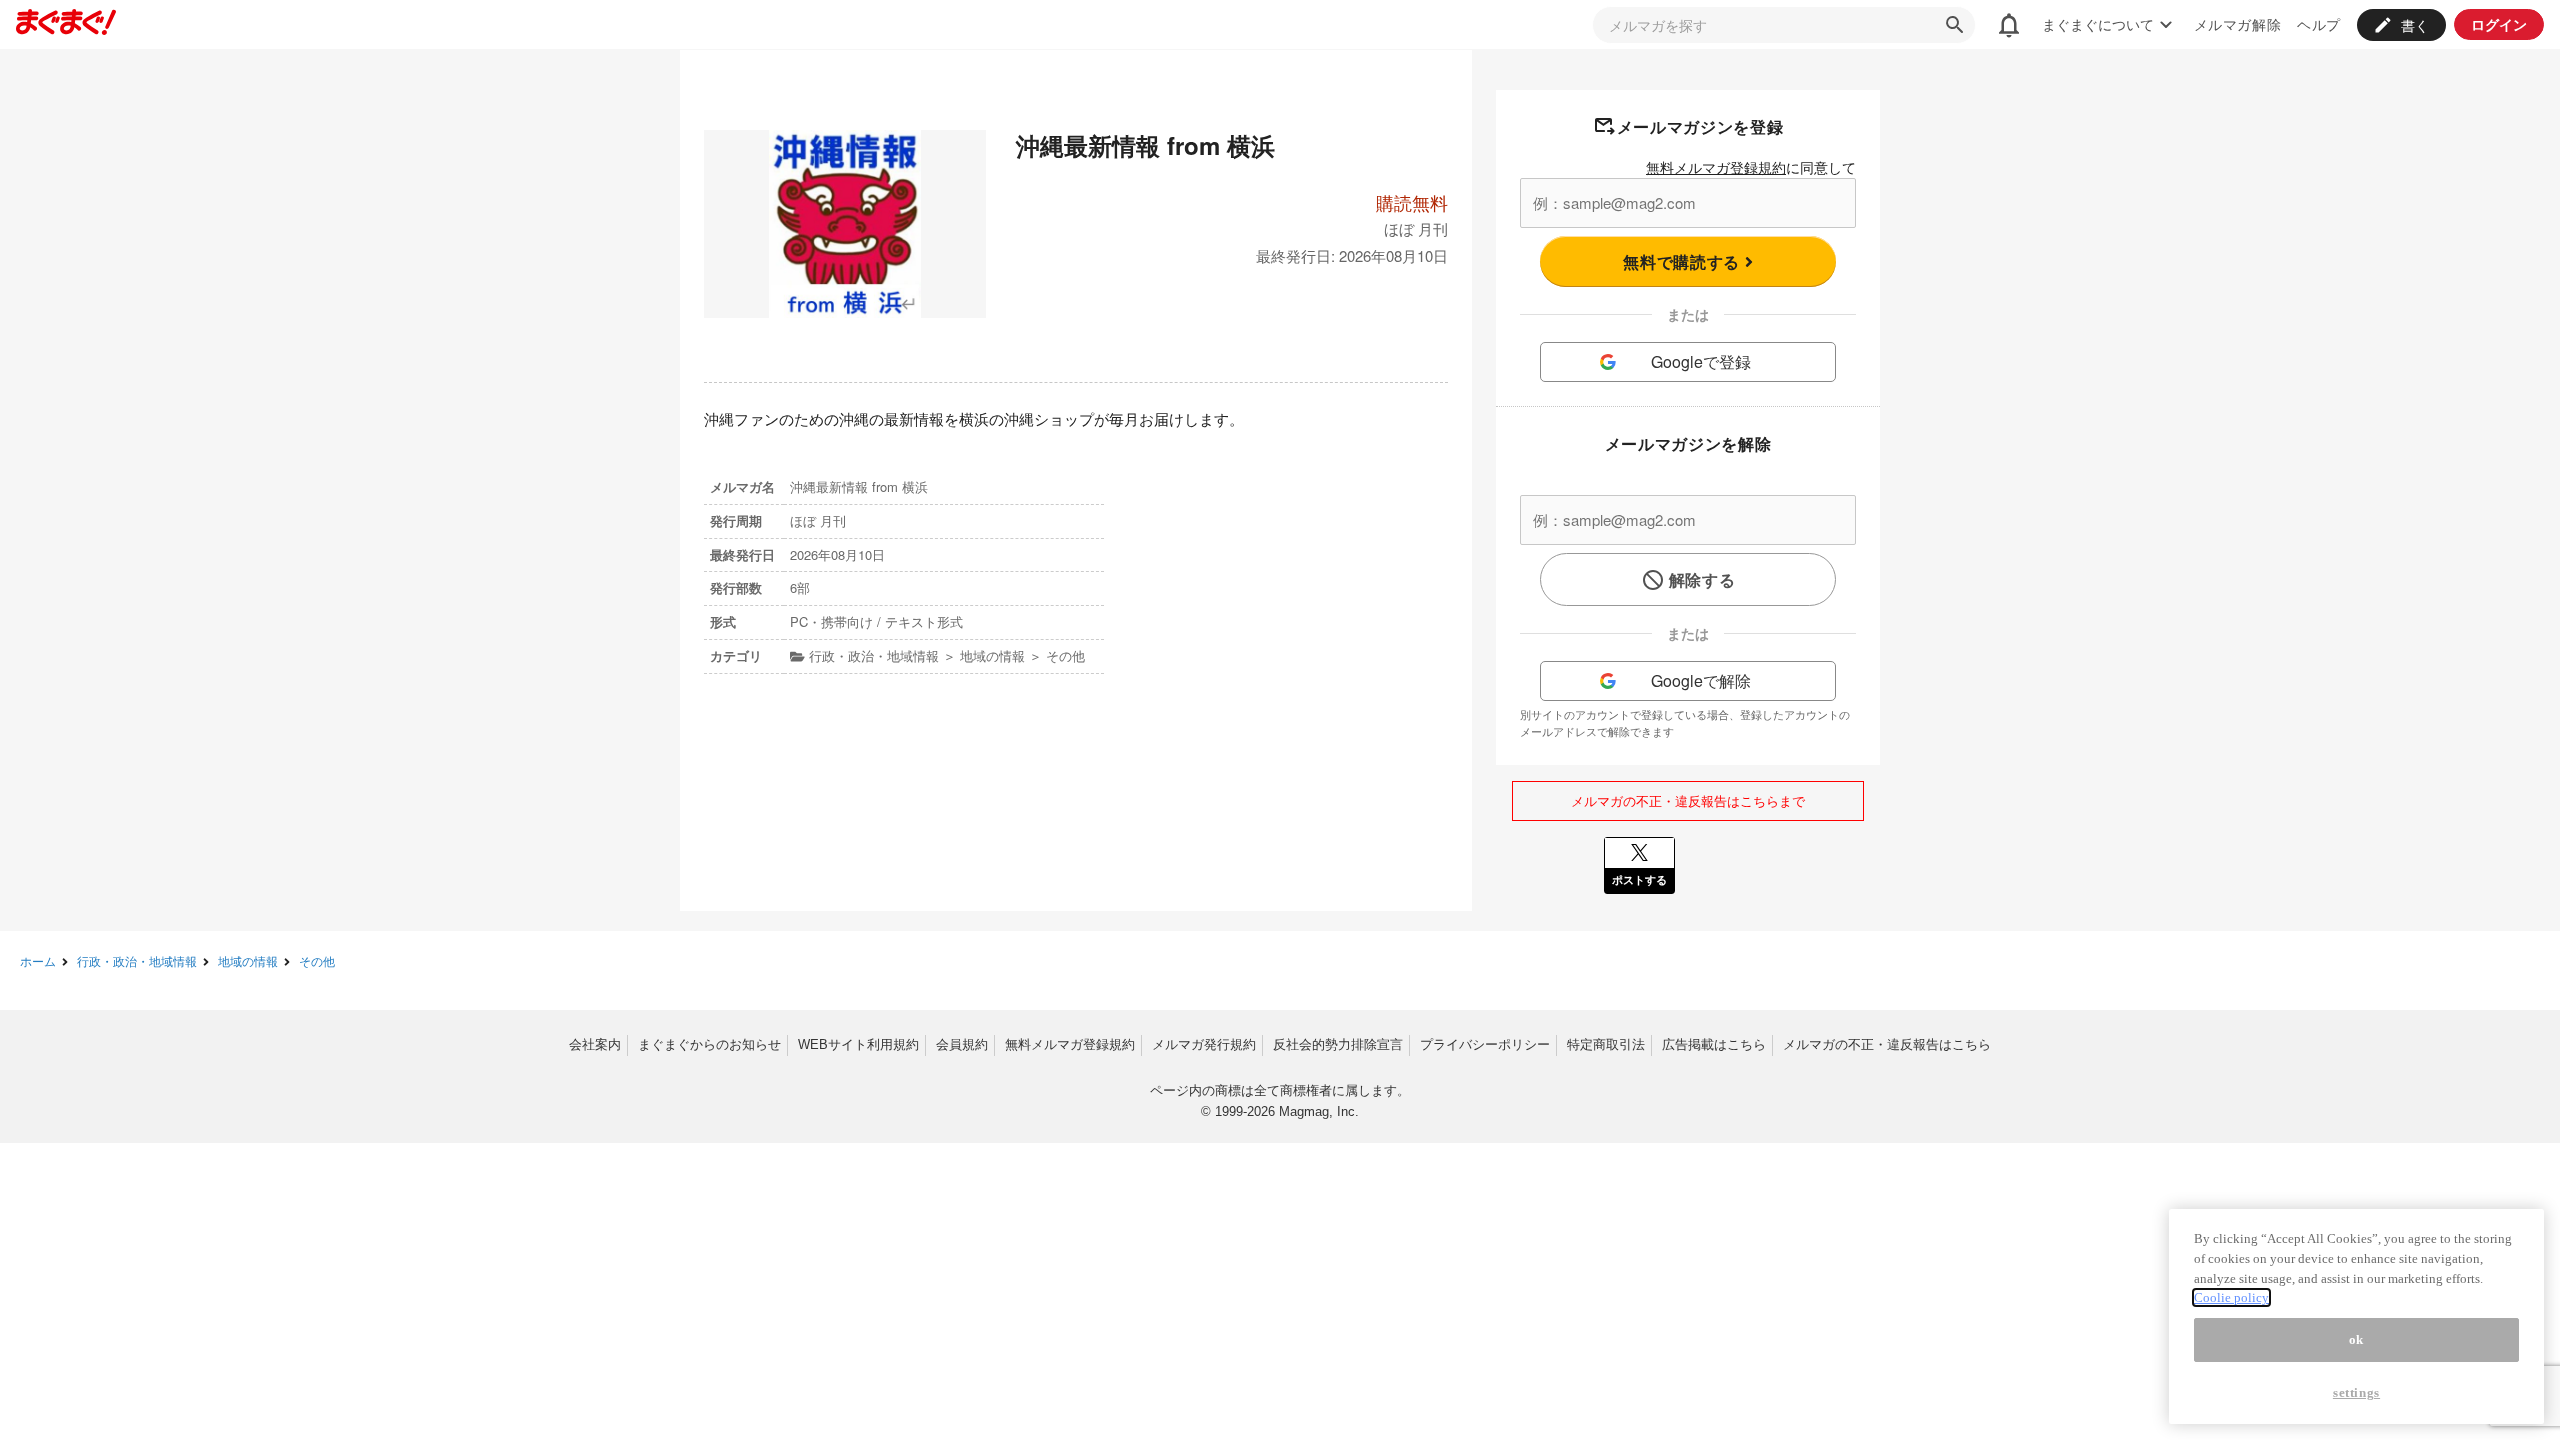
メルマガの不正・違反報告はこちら (1887, 1044)
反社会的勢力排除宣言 (1338, 1044)
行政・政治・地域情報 (137, 960)
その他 (317, 960)
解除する (1702, 579)
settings (2356, 1392)
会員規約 (962, 1044)
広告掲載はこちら (1714, 1044)
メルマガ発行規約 (1204, 1044)
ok (2356, 1339)
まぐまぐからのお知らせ (709, 1044)
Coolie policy (2231, 1297)
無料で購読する (1683, 261)
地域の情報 (248, 960)
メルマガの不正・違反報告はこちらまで (1688, 800)
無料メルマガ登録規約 (1716, 167)
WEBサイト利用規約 (858, 1044)
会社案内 (595, 1044)
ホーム (38, 960)
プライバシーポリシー (1485, 1044)
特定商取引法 (1606, 1044)
